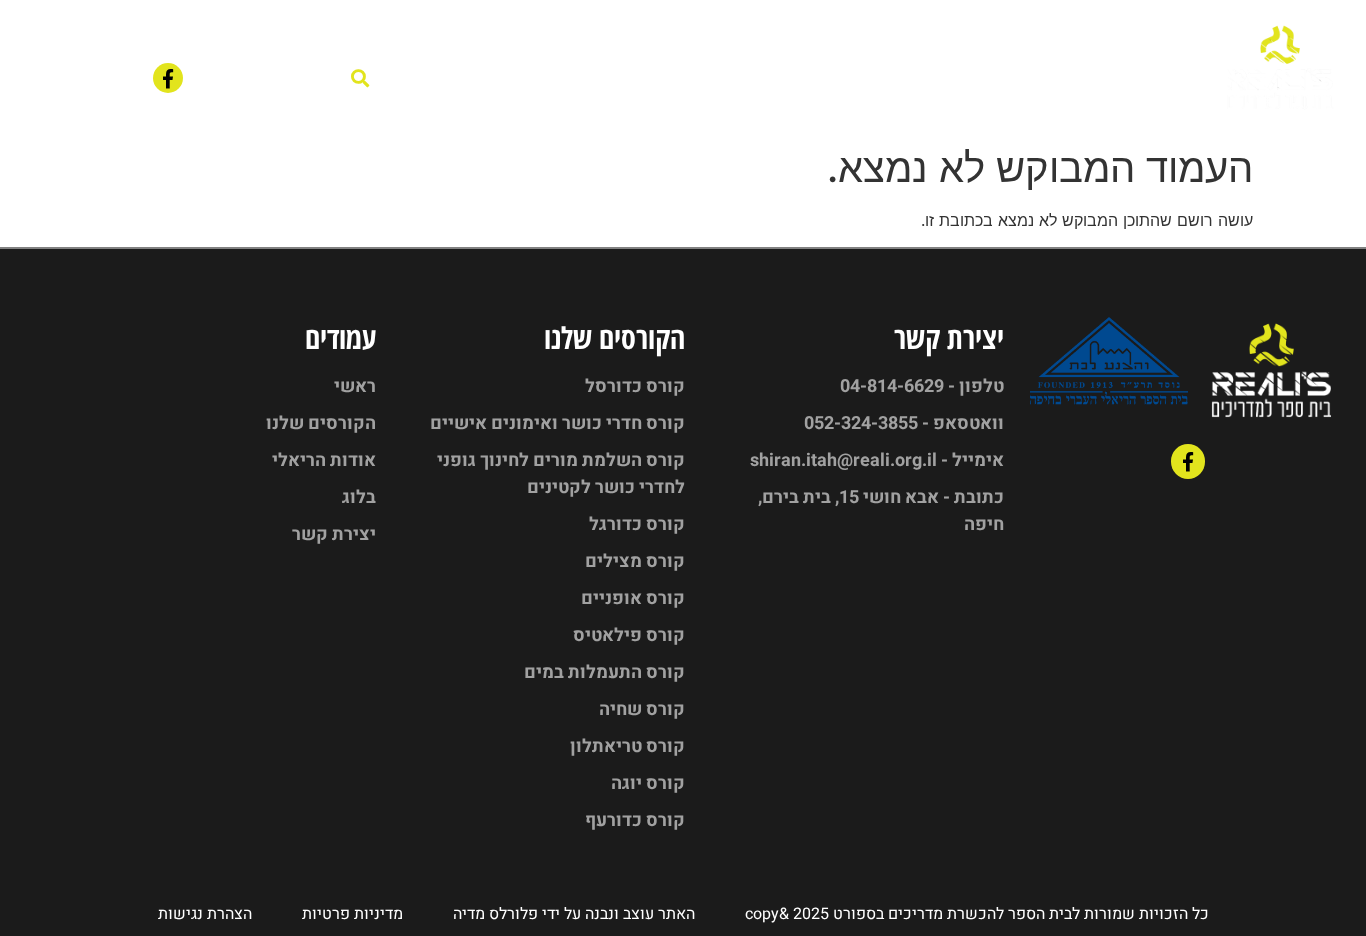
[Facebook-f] (168, 78)
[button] (360, 78)
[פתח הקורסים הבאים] (795, 78)
